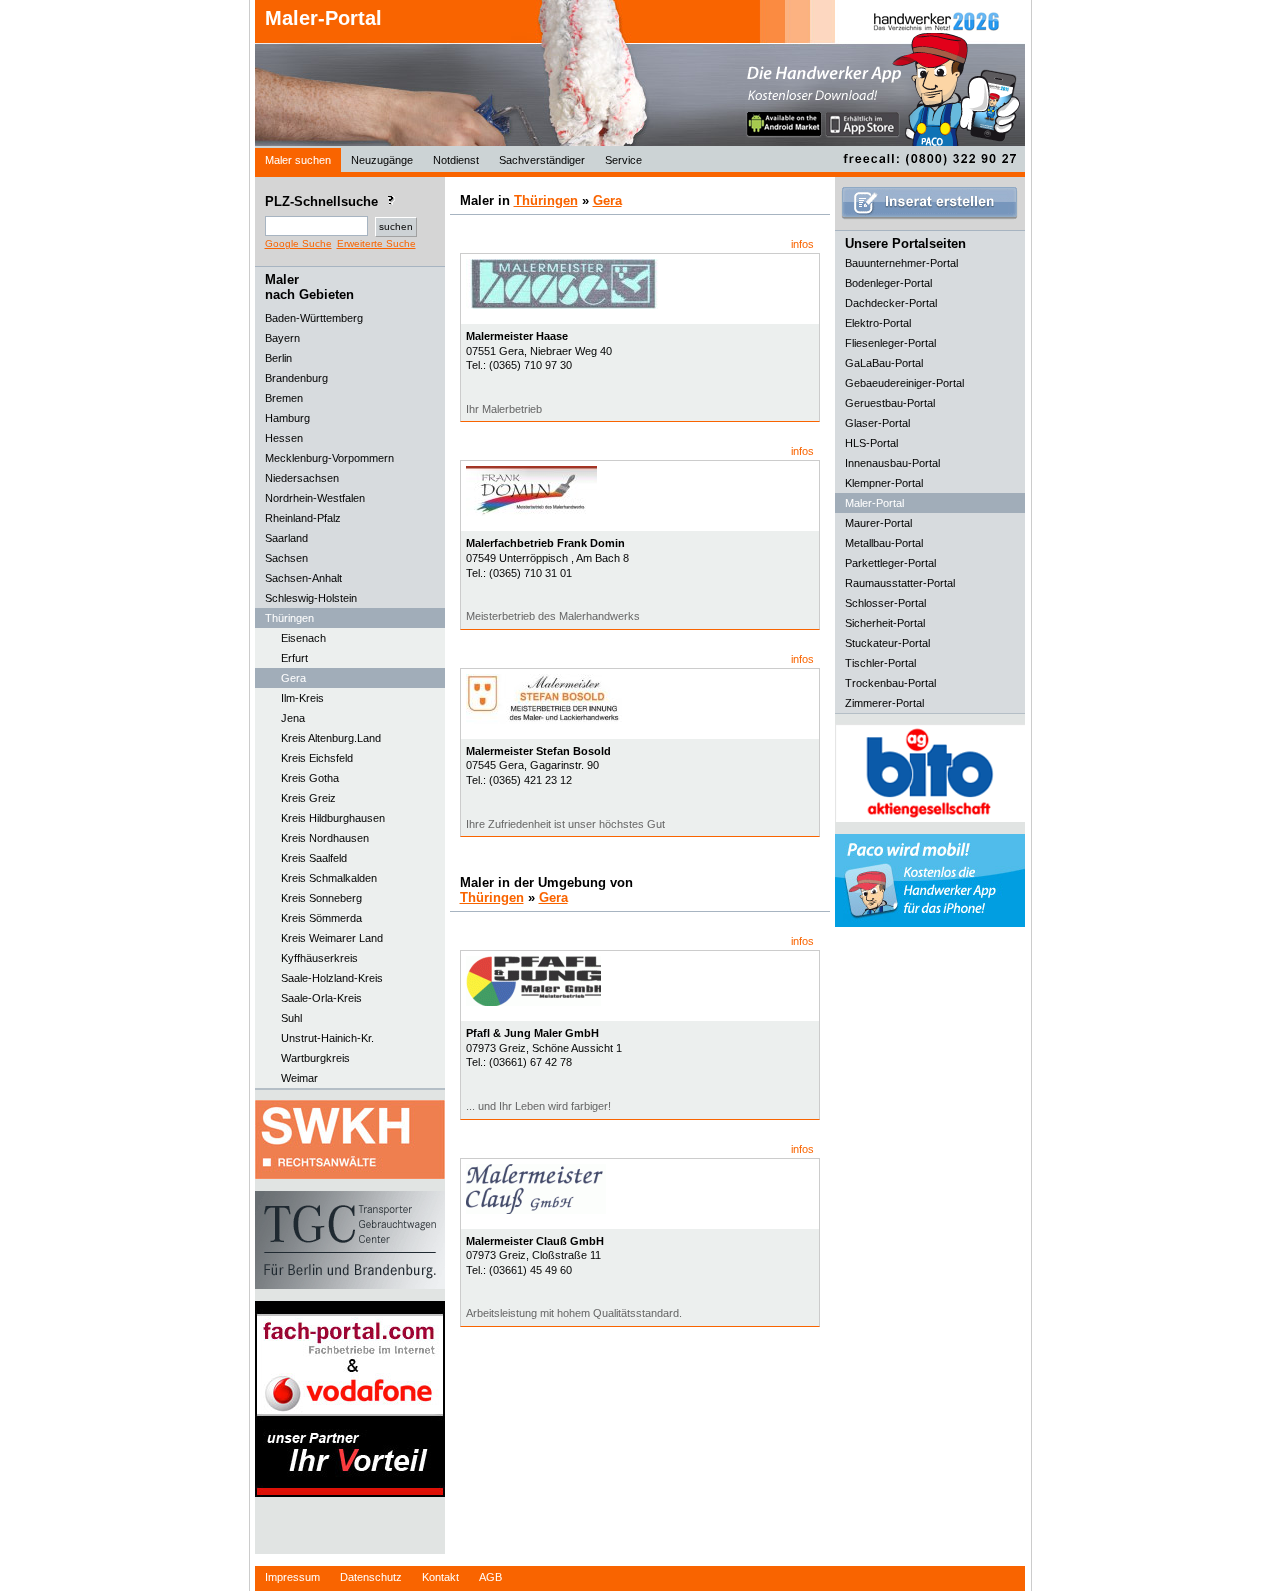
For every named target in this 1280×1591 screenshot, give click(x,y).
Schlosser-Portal (885, 603)
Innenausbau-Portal (892, 463)
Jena (293, 718)
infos (802, 244)
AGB (490, 1577)
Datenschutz (371, 1577)
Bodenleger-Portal (888, 283)
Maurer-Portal (878, 523)
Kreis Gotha (310, 778)
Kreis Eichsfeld (317, 758)
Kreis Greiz (308, 798)
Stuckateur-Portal (887, 643)
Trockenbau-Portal (890, 683)
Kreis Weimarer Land (332, 938)
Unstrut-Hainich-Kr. (327, 1038)
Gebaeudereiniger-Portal (904, 383)
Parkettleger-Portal (890, 563)
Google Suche (298, 243)
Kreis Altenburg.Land (331, 738)
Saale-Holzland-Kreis (332, 978)
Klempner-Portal (884, 483)
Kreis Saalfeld (314, 858)
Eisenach (303, 638)
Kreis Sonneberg (321, 898)
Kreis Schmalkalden (329, 878)
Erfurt (294, 658)
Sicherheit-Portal (885, 623)
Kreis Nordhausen (325, 838)
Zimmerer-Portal (884, 703)
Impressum (292, 1577)
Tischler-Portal (880, 663)
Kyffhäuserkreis (319, 958)
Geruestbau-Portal (890, 403)
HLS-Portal (871, 443)
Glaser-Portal (877, 423)
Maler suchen (298, 160)
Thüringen (546, 200)
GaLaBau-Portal (884, 363)
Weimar (299, 1078)
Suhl (291, 1018)
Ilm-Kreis (302, 698)
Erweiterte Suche (376, 243)
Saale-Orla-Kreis (321, 998)
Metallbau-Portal (884, 543)
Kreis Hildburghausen (333, 818)
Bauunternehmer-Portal (901, 263)
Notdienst (456, 160)
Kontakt (440, 1577)
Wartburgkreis (315, 1058)
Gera (293, 678)
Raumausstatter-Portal (900, 583)
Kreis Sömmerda (321, 918)
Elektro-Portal (878, 323)
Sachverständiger (542, 160)
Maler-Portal (323, 18)
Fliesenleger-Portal (890, 343)
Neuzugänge (382, 160)
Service (623, 160)
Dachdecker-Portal (891, 303)
